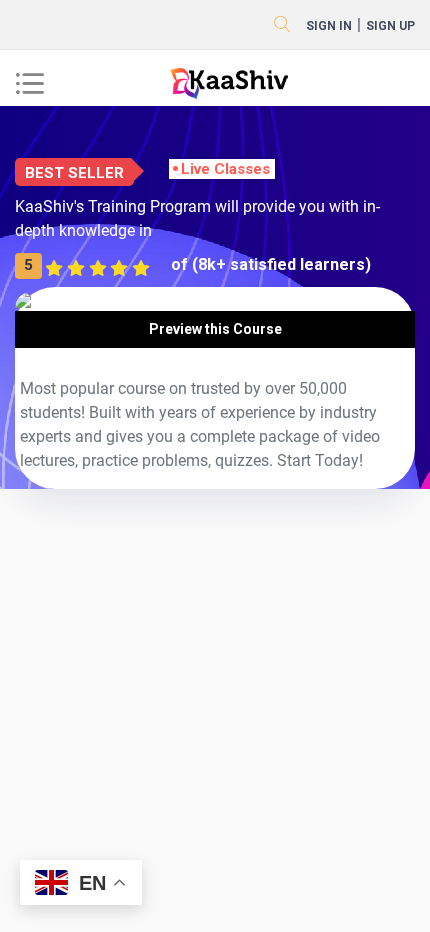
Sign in (329, 26)
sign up (390, 26)
